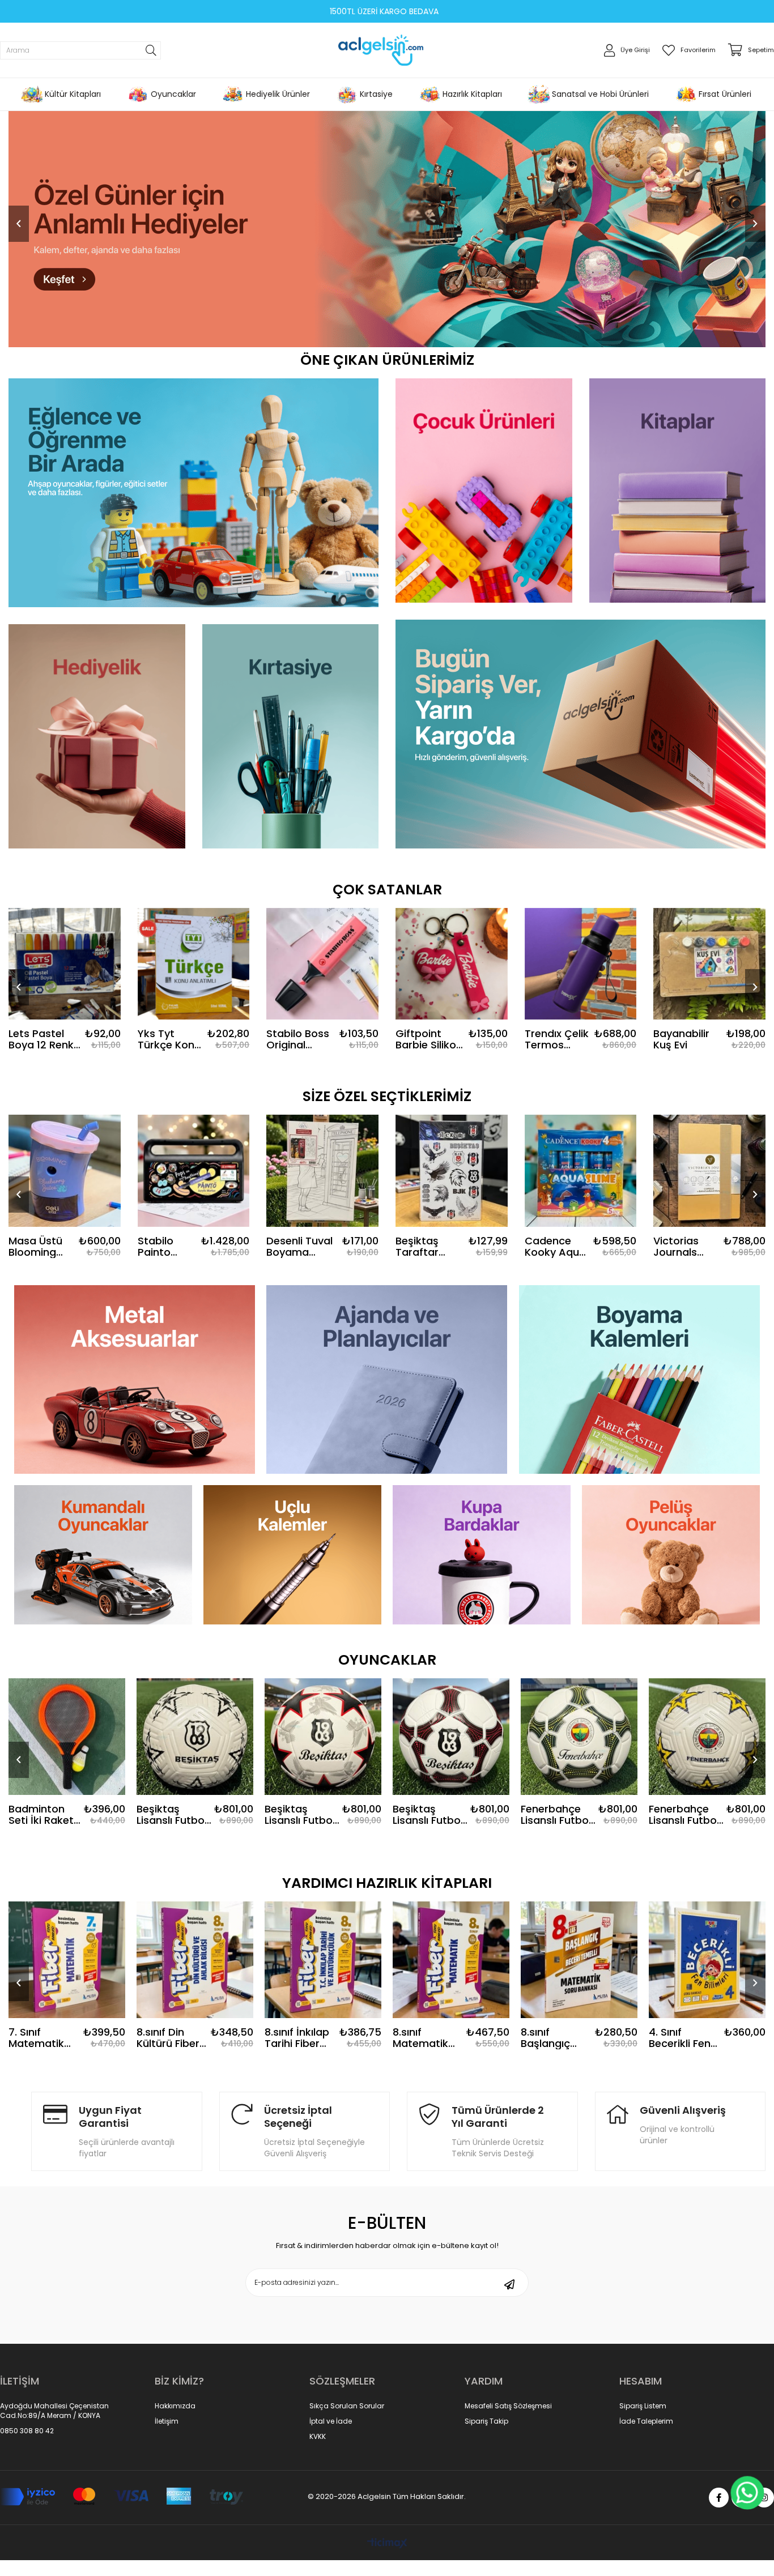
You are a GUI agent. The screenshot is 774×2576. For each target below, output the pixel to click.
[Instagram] (764, 2498)
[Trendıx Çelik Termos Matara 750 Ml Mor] (581, 964)
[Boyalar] (639, 1379)
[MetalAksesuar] (135, 1379)
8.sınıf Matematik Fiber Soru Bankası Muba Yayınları (300, 2038)
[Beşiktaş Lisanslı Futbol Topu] (195, 1737)
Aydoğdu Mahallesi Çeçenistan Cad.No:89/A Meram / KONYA (54, 2411)
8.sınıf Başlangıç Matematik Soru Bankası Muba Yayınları (426, 2038)
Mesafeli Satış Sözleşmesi (508, 2406)
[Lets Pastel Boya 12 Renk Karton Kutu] (65, 964)
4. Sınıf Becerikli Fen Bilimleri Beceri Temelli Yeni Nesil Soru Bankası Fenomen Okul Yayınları (557, 2038)
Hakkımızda (175, 2406)
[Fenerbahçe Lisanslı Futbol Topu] (579, 1737)
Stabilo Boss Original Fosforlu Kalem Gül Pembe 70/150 (298, 1039)
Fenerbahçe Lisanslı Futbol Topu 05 (300, 1815)
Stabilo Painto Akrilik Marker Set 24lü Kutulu (166, 1247)
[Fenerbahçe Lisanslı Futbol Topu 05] (323, 1737)
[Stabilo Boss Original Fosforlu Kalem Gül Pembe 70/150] (322, 964)
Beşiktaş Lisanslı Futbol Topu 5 (44, 1815)
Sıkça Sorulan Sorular (347, 2406)
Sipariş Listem (643, 2406)
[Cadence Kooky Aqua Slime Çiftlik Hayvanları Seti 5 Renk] (581, 1171)
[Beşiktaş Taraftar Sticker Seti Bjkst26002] (452, 1171)
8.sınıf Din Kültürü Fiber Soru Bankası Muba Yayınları (41, 2038)
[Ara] (151, 50)
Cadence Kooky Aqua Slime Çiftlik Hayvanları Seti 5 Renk (555, 1247)
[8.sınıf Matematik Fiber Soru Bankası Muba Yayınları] (323, 1960)
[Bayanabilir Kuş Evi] (709, 964)
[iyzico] (122, 2497)
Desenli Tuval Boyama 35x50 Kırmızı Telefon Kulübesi (299, 1247)
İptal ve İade (331, 2421)
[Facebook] (719, 2498)
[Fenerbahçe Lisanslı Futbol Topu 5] (451, 1737)
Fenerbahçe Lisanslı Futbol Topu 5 (428, 1815)
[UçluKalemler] (292, 1555)
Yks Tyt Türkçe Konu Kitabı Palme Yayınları (169, 1039)
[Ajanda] (387, 1379)
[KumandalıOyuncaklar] (103, 1555)
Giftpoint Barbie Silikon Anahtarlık (429, 1039)
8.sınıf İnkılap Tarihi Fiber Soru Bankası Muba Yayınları (169, 2038)
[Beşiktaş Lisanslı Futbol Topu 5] (67, 1737)
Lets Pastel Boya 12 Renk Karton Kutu (41, 1039)
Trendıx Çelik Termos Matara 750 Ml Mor (557, 1039)
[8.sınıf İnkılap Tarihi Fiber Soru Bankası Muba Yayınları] (195, 1960)
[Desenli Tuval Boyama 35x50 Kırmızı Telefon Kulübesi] (322, 1171)
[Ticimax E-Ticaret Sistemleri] (387, 2544)
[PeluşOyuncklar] (671, 1555)
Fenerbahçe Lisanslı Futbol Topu (556, 1815)
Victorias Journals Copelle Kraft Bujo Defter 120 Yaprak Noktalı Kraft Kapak (687, 1247)
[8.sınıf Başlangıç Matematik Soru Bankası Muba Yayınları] (451, 1960)
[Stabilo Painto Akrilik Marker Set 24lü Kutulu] (194, 1171)
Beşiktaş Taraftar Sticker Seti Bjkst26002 (424, 1247)
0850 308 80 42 (27, 2431)
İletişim (167, 2421)
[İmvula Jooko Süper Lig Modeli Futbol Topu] (707, 1737)
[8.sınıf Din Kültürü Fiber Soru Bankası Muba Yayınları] (67, 1960)
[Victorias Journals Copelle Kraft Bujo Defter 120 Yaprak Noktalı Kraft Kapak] (709, 1171)
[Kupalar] (482, 1555)
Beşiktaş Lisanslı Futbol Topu (172, 1815)
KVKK (318, 2437)
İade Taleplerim (646, 2421)
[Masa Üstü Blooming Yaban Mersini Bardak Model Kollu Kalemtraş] (65, 1171)
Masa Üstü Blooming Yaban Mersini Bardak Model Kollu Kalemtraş (37, 1247)
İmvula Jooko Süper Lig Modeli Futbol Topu (683, 1815)
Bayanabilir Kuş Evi (681, 1039)
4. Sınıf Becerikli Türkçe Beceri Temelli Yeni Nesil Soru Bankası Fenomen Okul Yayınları (683, 2038)
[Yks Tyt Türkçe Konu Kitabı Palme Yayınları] (194, 964)
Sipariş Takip (486, 2421)
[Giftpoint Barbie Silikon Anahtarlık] (452, 964)
